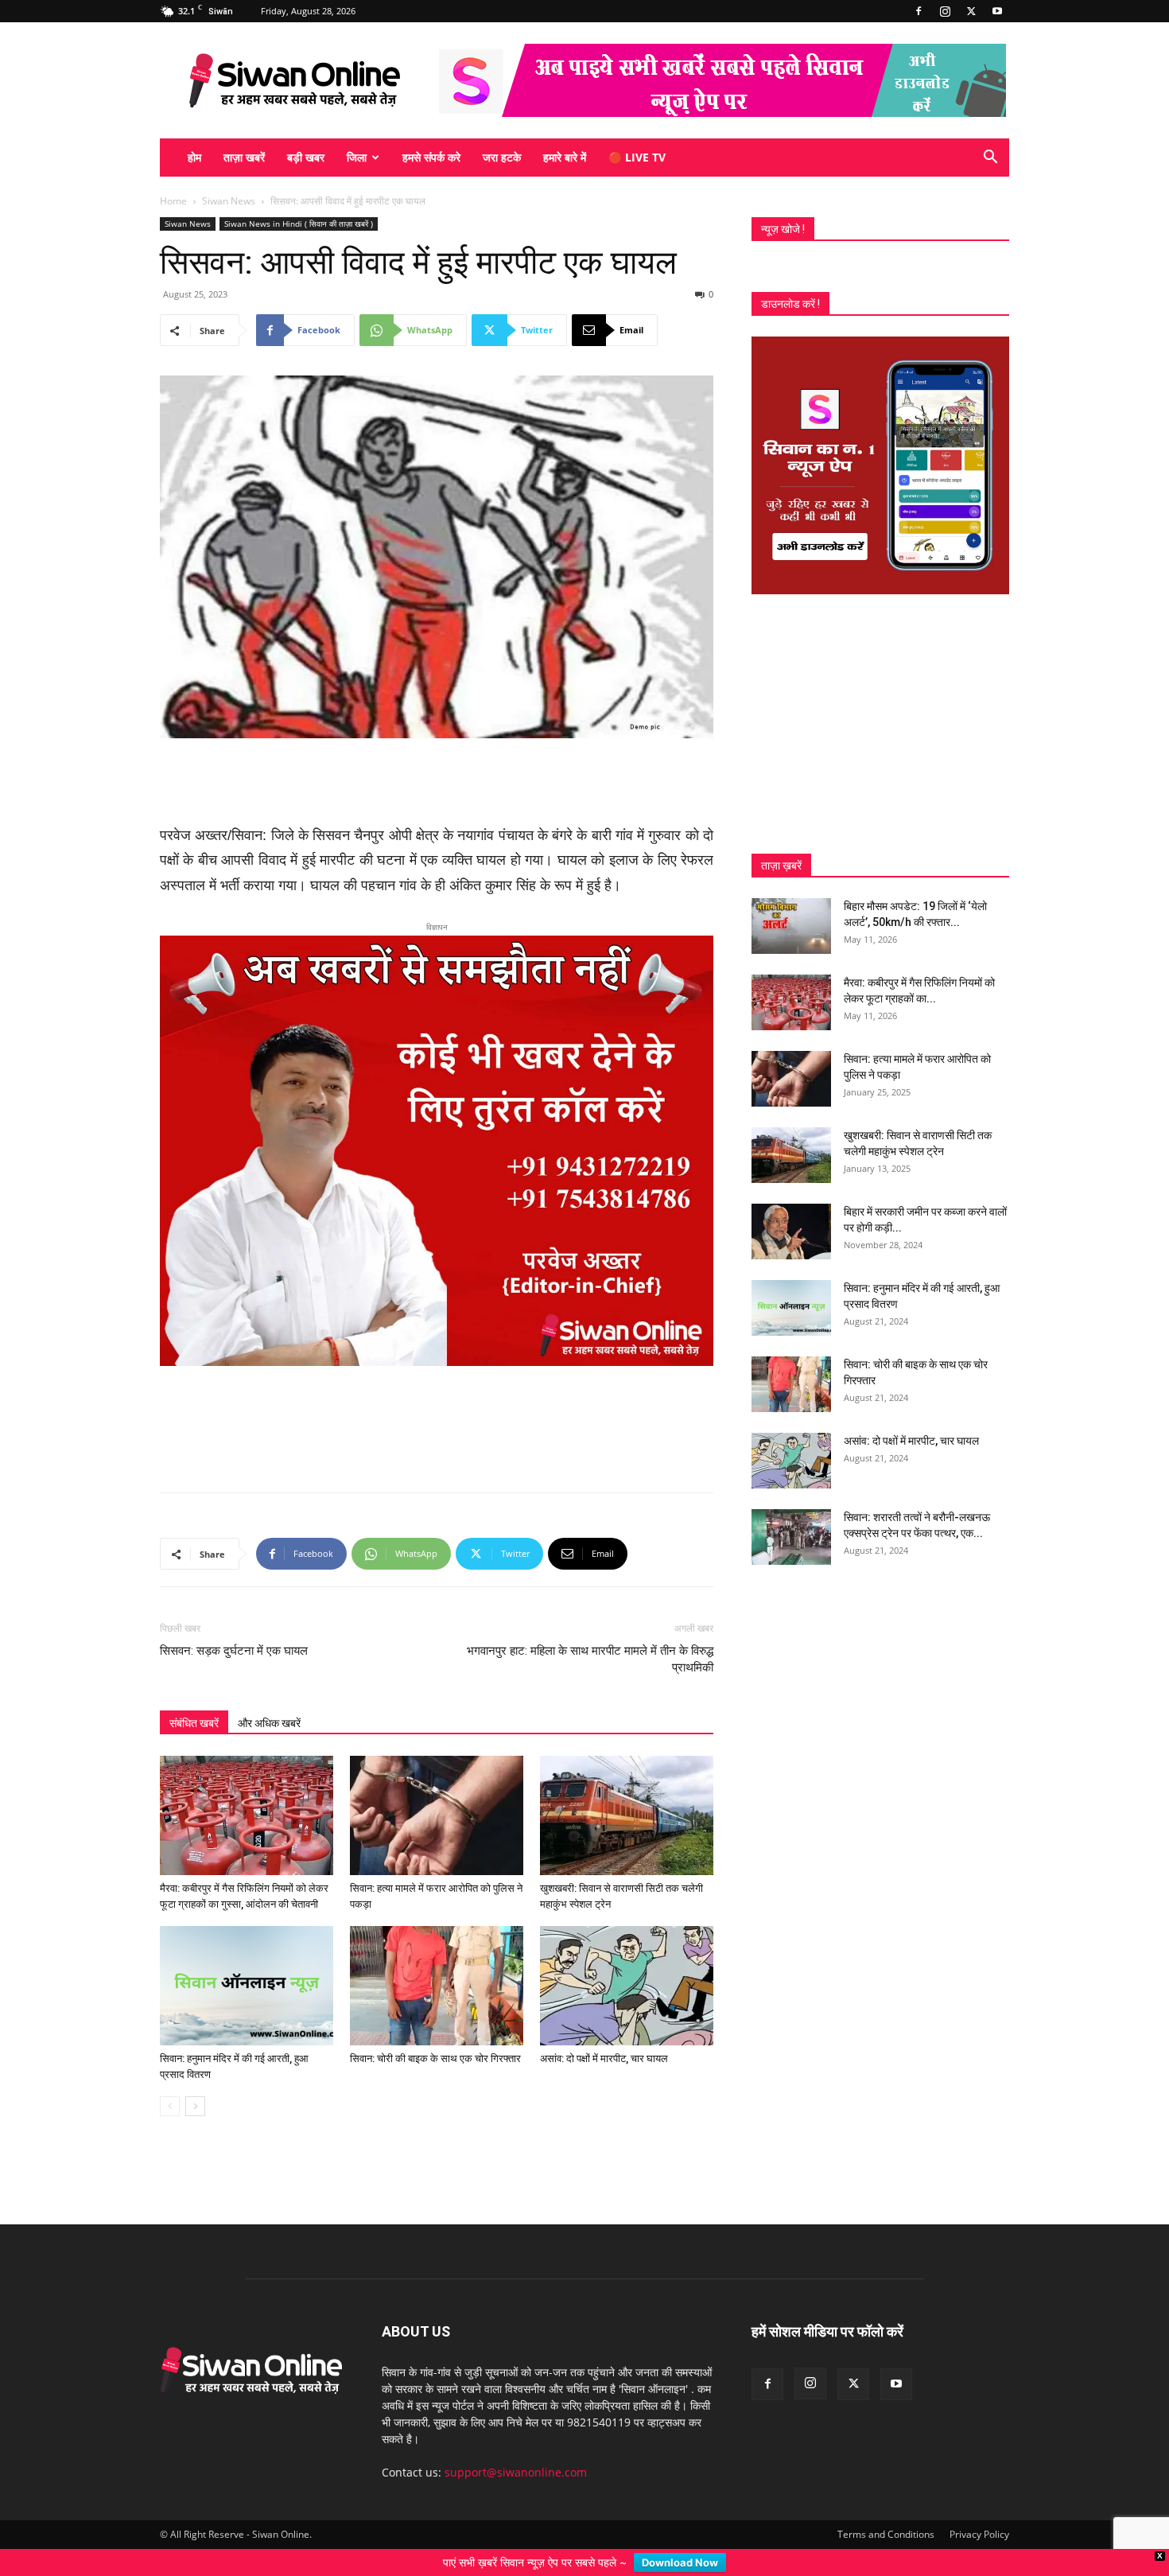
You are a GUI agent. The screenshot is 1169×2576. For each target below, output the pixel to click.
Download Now (680, 2562)
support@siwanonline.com (516, 2379)
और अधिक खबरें (269, 1630)
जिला (357, 157)
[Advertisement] (437, 783)
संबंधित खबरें (194, 1630)
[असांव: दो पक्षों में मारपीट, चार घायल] (627, 1893)
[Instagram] (945, 11)
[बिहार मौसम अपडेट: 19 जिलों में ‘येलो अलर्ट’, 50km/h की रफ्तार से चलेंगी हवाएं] (791, 926)
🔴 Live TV (637, 157)
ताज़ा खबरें (244, 157)
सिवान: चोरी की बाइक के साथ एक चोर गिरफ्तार (435, 1965)
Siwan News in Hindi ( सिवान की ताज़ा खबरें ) (299, 224)
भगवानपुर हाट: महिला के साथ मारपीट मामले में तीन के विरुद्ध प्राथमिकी (590, 1566)
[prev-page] (170, 2013)
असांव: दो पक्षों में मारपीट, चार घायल (604, 1965)
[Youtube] (997, 11)
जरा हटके (502, 157)
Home (173, 201)
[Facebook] (918, 11)
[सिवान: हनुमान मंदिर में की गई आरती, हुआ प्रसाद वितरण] (247, 1893)
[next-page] (195, 2013)
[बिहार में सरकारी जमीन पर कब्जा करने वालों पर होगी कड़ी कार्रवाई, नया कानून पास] (791, 1232)
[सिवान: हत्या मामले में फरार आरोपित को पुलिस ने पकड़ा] (437, 1722)
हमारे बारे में (565, 157)
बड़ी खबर (306, 157)
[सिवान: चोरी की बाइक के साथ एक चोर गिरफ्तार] (437, 1893)
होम (194, 157)
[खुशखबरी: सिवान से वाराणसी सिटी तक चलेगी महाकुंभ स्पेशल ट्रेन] (627, 1722)
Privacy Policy (979, 2441)
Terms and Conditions (886, 2441)
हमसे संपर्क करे (431, 157)
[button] (990, 159)
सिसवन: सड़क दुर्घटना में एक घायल (234, 1558)
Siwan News (229, 201)
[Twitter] (971, 11)
